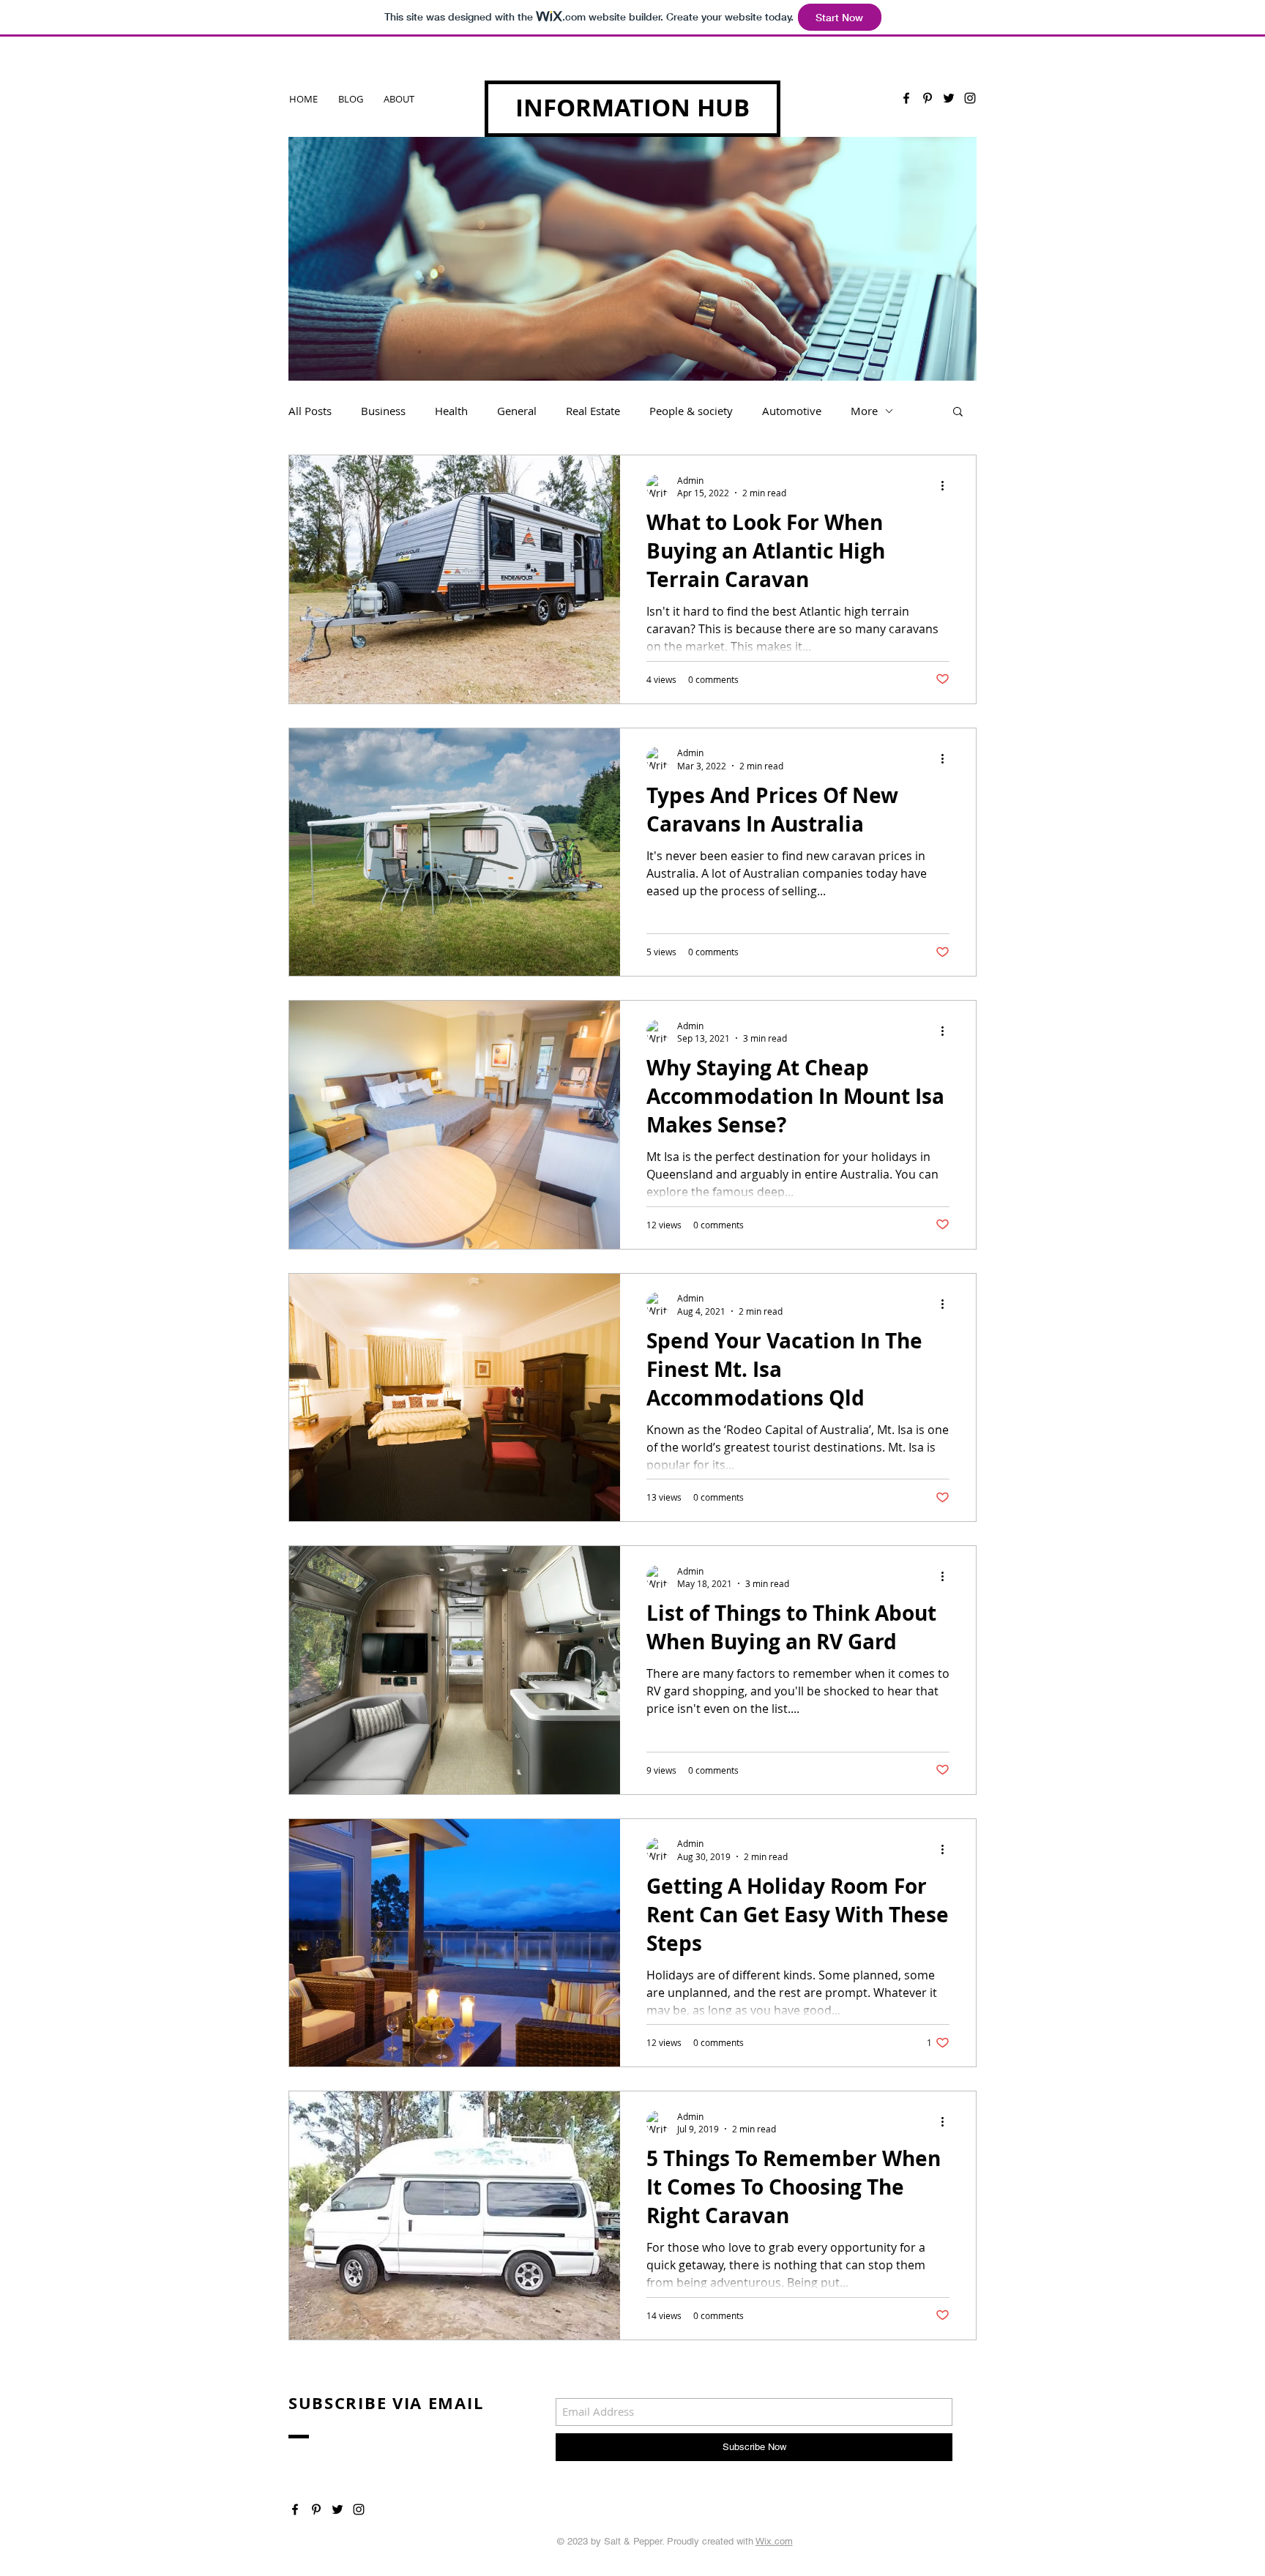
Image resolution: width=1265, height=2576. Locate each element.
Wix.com (774, 2541)
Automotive (792, 411)
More (864, 411)
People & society (691, 411)
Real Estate (593, 411)
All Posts (310, 411)
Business (383, 411)
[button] (958, 412)
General (517, 411)
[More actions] (947, 486)
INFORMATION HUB (632, 107)
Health (451, 411)
